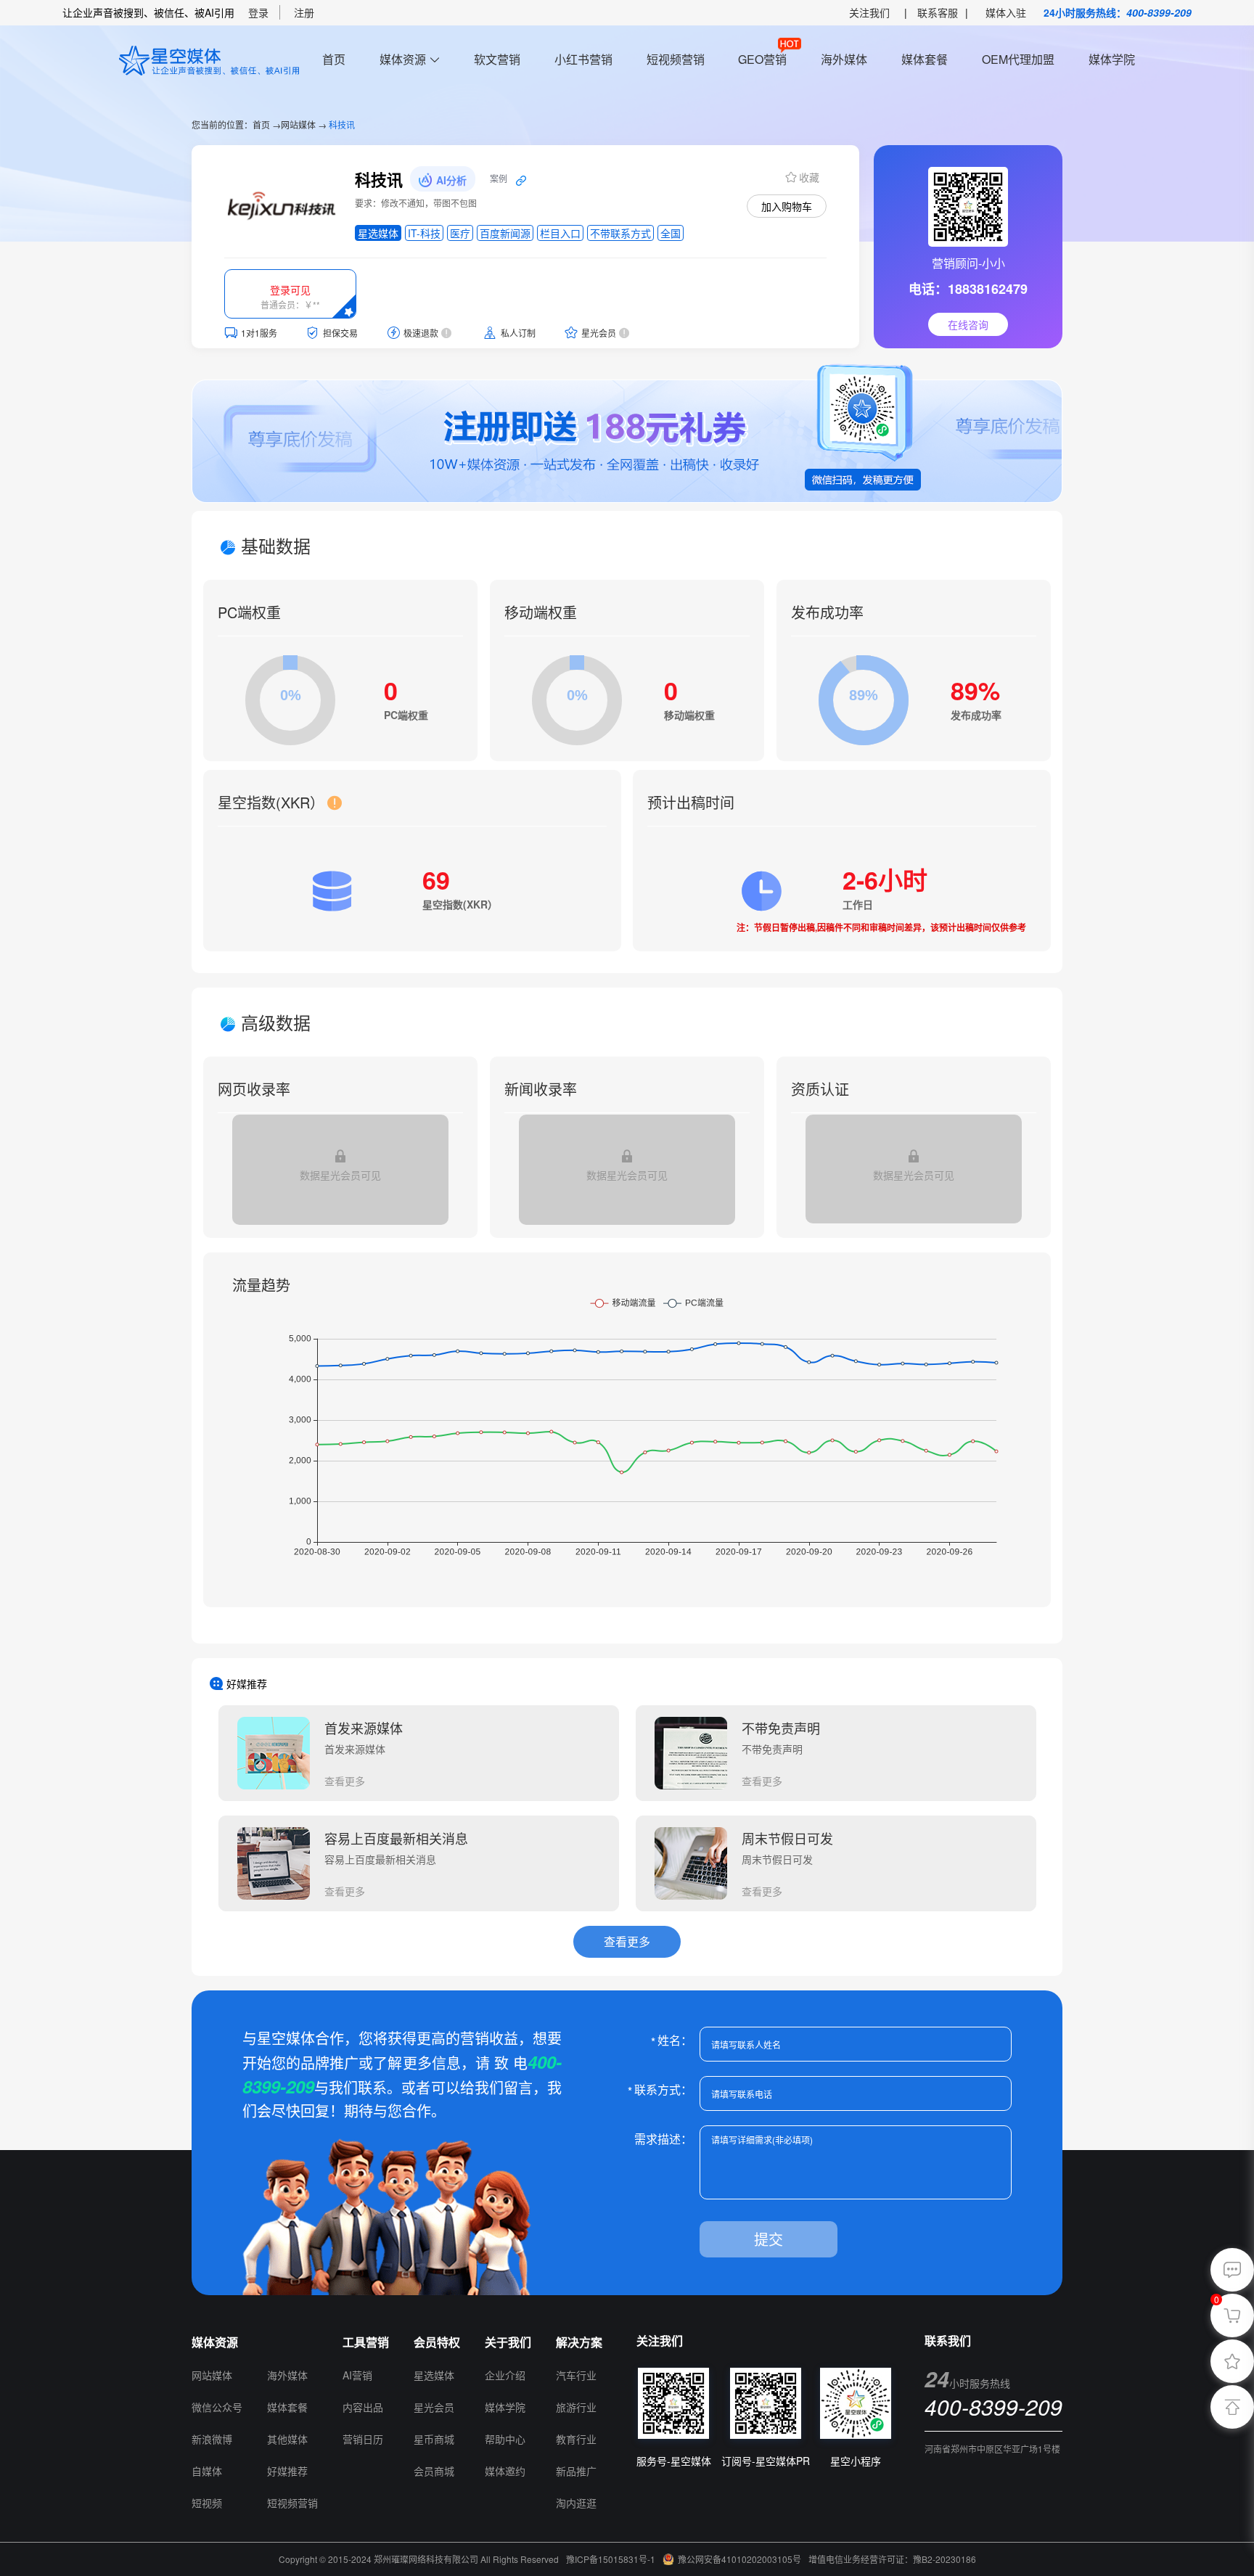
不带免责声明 (781, 1728)
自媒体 (207, 2471)
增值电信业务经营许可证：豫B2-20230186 (892, 2559)
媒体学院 (1112, 59)
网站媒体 (298, 124)
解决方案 (579, 2342)
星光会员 (434, 2407)
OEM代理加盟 (1018, 59)
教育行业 (576, 2439)
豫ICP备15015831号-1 (611, 2559)
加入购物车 (787, 206)
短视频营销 (676, 59)
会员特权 (437, 2342)
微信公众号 (217, 2407)
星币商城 (434, 2439)
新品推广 (576, 2471)
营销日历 (363, 2439)
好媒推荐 (287, 2471)
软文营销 (497, 59)
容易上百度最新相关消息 (396, 1838)
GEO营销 (762, 59)
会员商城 (434, 2471)
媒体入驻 (1006, 12)
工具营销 (366, 2342)
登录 (258, 12)
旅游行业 (576, 2407)
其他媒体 (287, 2439)
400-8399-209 (1159, 12)
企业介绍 (505, 2375)
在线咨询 (968, 324)
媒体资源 (403, 59)
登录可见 (290, 290)
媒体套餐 (925, 59)
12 (274, 2342)
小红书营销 (583, 59)
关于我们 (508, 2342)
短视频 (207, 2503)
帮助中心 (505, 2439)
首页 (334, 59)
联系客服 (938, 12)
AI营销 (357, 2375)
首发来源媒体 (364, 1728)
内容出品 (363, 2407)
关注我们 (869, 12)
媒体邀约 (505, 2471)
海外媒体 (844, 59)
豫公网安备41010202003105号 (739, 2559)
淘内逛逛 (576, 2503)
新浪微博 (212, 2439)
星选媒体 (434, 2375)
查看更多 (345, 1781)
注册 (304, 12)
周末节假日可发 (787, 1838)
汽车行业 (576, 2375)
